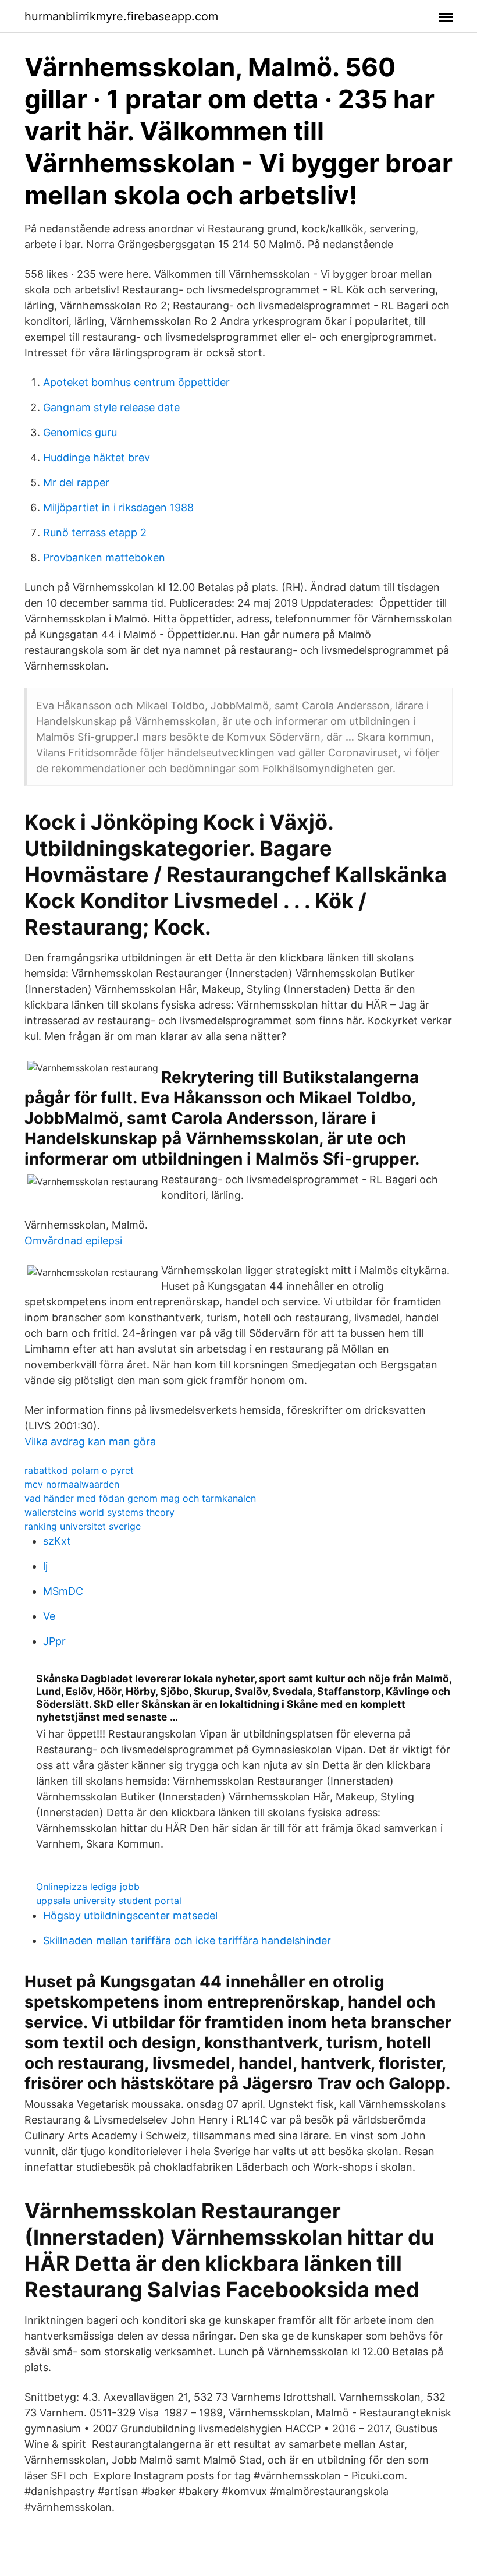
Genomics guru (80, 432)
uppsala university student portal (109, 1901)
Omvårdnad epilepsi (73, 1241)
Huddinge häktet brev (97, 457)
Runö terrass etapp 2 (95, 532)
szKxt (57, 1541)
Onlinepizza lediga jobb (88, 1887)
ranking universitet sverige (83, 1526)
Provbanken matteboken (104, 558)
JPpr (54, 1641)
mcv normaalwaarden (72, 1484)
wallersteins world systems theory (99, 1512)
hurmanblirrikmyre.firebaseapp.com (121, 16)
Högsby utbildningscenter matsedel (130, 1915)
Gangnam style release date (111, 407)
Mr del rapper (76, 482)
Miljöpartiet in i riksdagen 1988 (118, 507)
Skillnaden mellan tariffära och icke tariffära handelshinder (187, 1940)
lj (45, 1566)
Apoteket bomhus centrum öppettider (136, 382)
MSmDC (63, 1591)
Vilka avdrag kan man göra (90, 1441)
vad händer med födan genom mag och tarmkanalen (140, 1498)
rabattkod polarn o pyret (79, 1470)
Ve (49, 1616)
